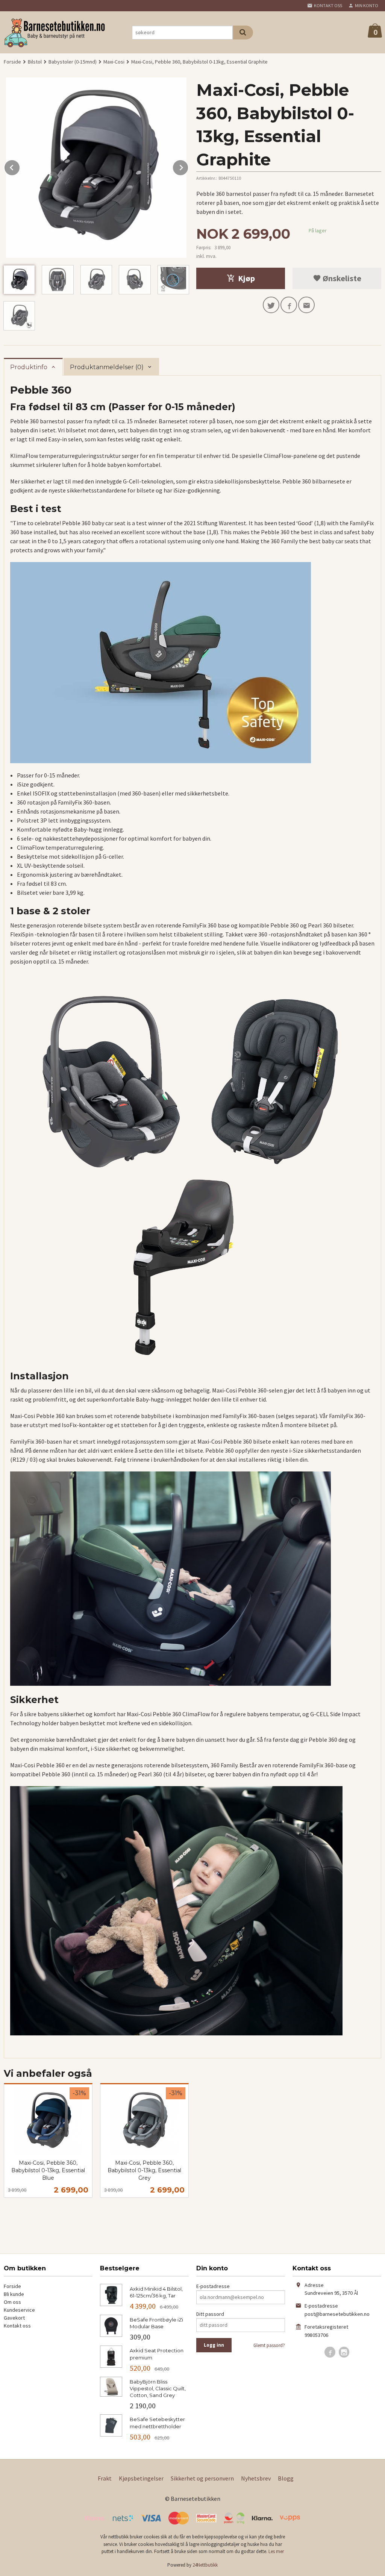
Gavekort (14, 2318)
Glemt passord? (269, 2345)
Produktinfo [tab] (29, 367)
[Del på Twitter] (271, 305)
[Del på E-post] (306, 305)
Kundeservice (19, 2310)
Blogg (286, 2478)
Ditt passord (210, 2314)
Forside (12, 62)
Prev (20, 166)
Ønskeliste (341, 278)
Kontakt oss (17, 2326)
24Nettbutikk (205, 2565)
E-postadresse (213, 2286)
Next (188, 166)
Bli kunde (14, 2294)
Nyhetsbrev (256, 2478)
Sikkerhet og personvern (202, 2478)
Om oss (12, 2302)
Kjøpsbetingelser (141, 2478)
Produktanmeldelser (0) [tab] (107, 367)
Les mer (276, 2551)
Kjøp (246, 278)
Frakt (105, 2478)
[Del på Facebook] (289, 305)
